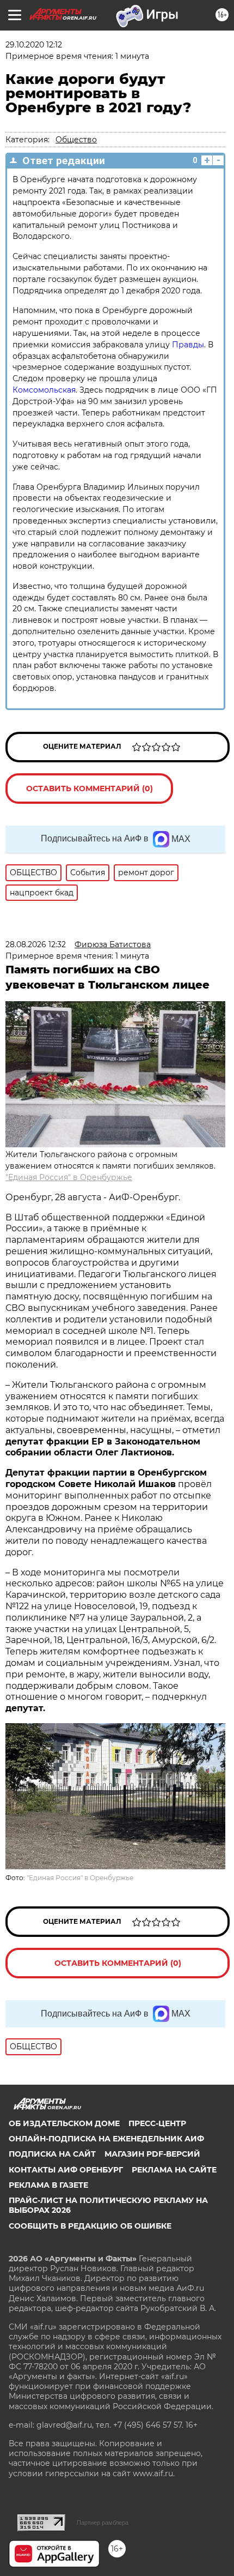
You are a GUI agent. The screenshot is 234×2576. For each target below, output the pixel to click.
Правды (188, 345)
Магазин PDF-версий (152, 2154)
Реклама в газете (48, 2185)
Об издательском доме (64, 2123)
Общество (76, 140)
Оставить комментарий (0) (90, 789)
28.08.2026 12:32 (36, 944)
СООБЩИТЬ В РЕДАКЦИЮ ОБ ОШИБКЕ (90, 2226)
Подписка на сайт (52, 2154)
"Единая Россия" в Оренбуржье (69, 1177)
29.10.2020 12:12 (34, 45)
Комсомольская (44, 390)
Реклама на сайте (174, 2170)
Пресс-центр (157, 2123)
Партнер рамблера (103, 2523)
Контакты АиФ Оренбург (66, 2170)
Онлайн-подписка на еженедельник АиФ (106, 2139)
